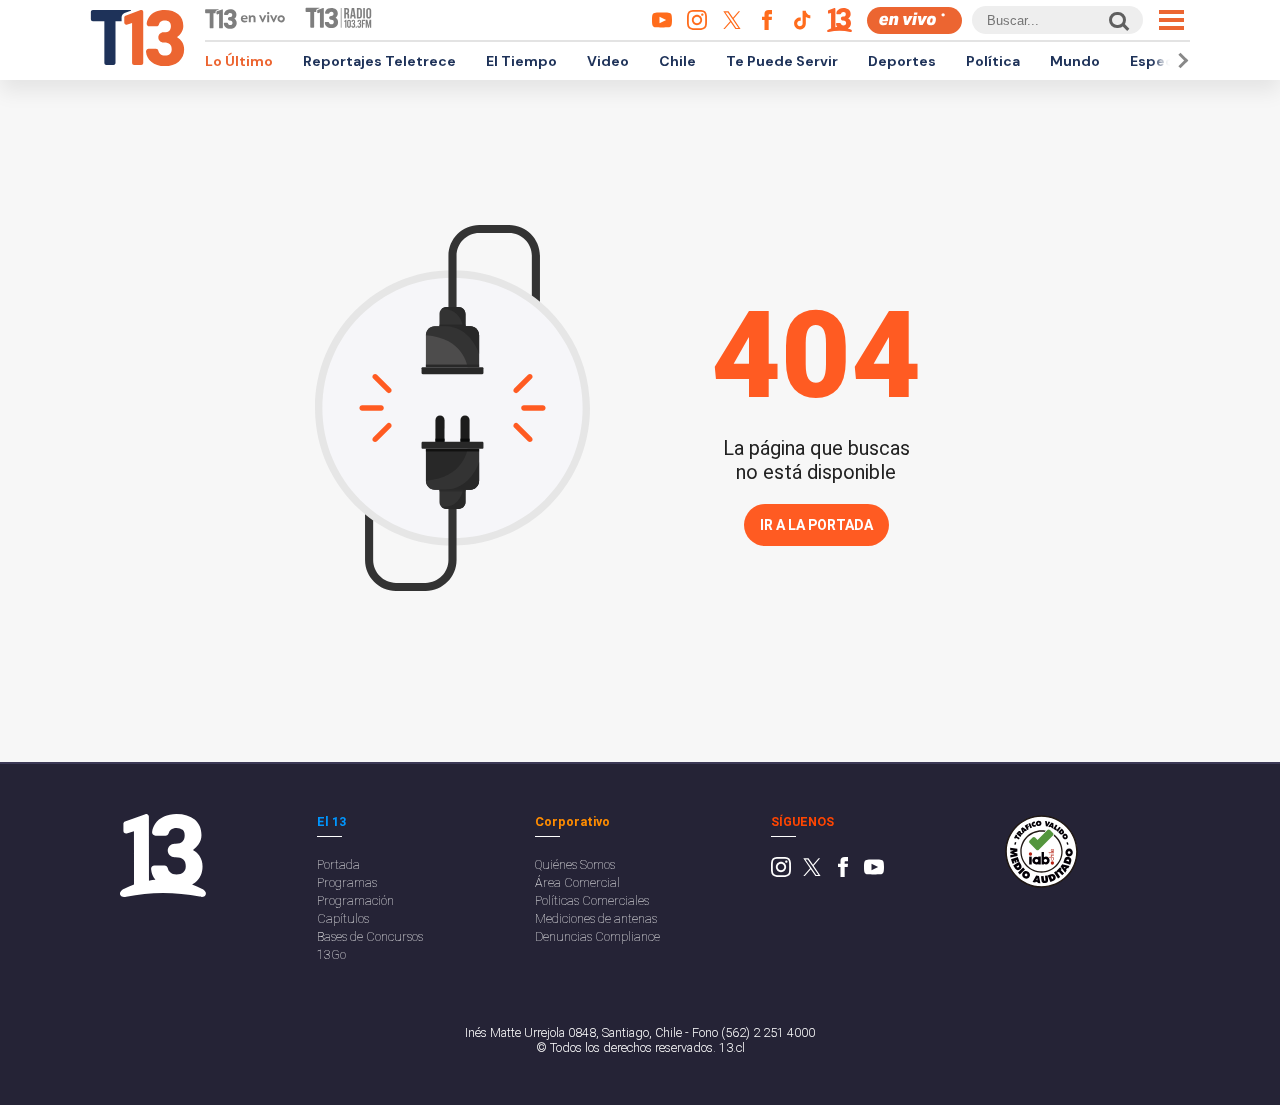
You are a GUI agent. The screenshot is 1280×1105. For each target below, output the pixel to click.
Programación (355, 900)
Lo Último (239, 61)
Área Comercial (577, 882)
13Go (331, 954)
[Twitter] (812, 872)
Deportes (902, 61)
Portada (338, 864)
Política (993, 61)
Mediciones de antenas (596, 918)
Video (608, 61)
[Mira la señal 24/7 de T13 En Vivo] (914, 20)
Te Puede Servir (782, 61)
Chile (677, 61)
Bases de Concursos (370, 936)
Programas (347, 882)
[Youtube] (874, 872)
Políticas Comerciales (592, 900)
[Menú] (1171, 20)
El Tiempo (521, 61)
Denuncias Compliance (597, 936)
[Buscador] (1117, 20)
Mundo (1075, 61)
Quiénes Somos (575, 864)
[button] (1180, 60)
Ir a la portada (816, 525)
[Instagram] (781, 872)
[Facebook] (843, 872)
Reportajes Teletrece (379, 61)
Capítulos (343, 918)
